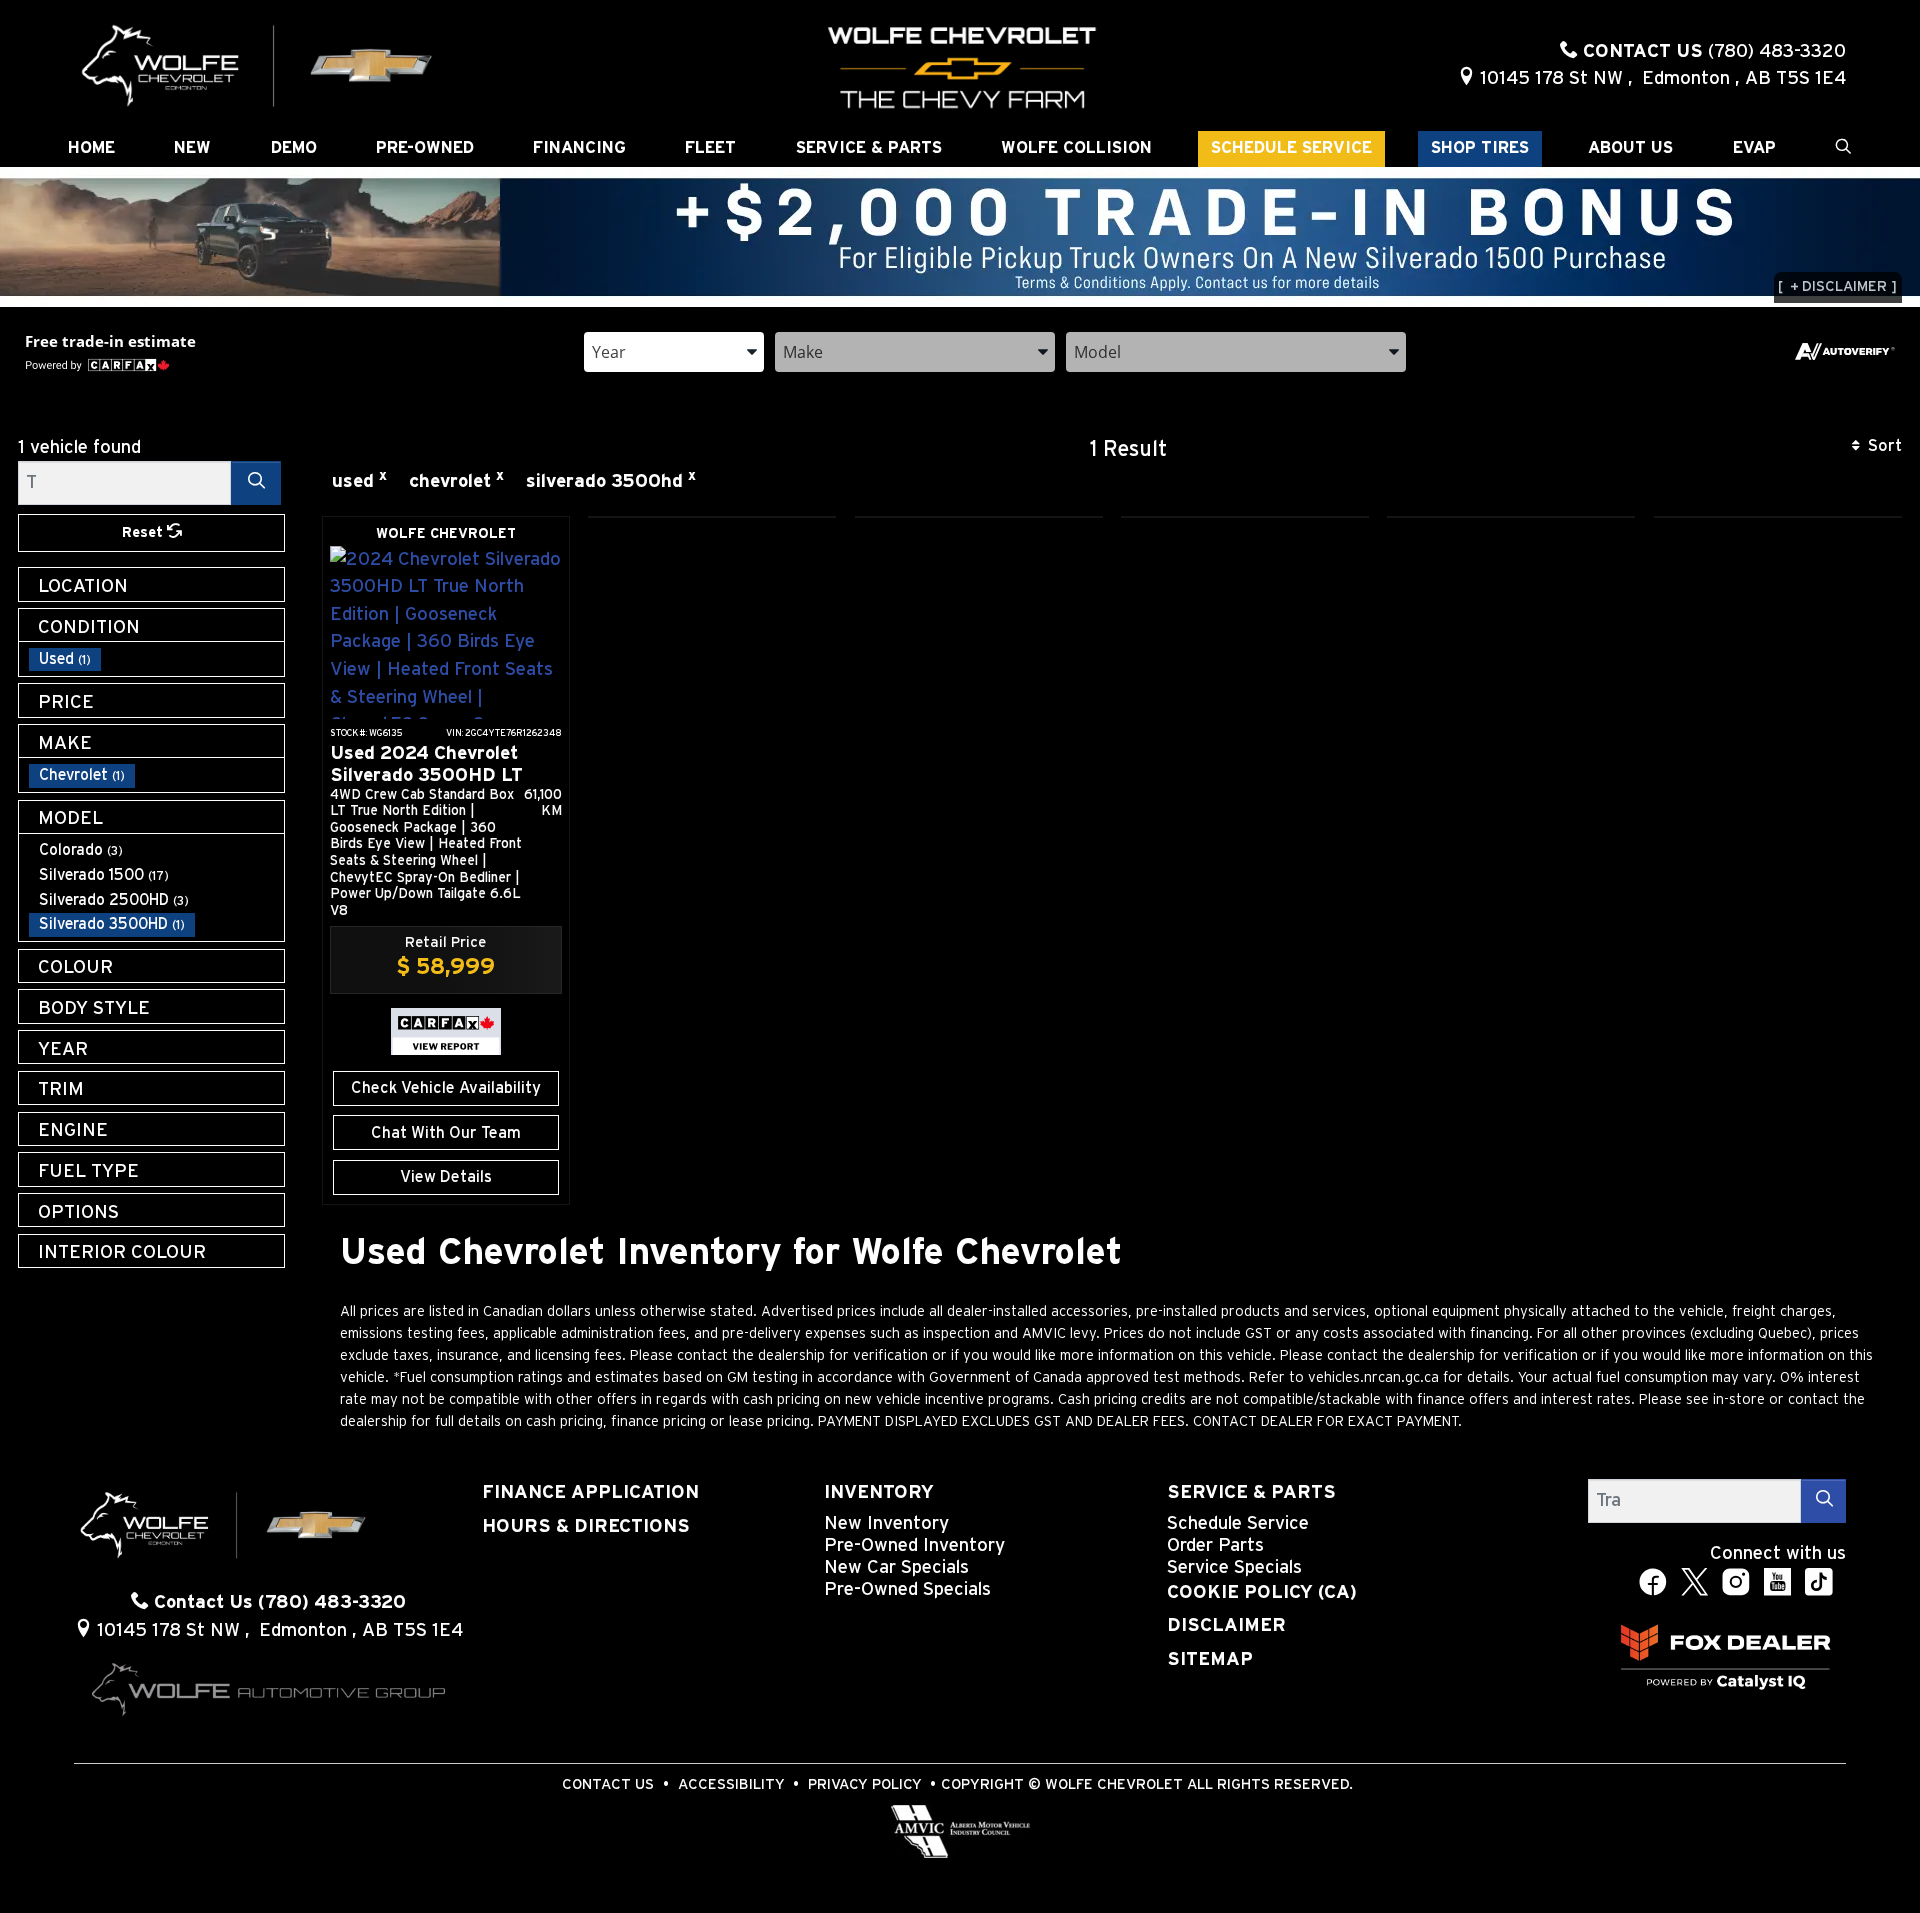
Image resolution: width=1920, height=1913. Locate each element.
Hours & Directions (586, 1526)
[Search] (256, 482)
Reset (144, 532)
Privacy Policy (865, 1784)
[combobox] (674, 350)
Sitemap (1210, 1659)
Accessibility (731, 1784)
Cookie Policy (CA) (1262, 1592)
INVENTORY (879, 1492)
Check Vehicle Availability (446, 1088)
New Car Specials (896, 1567)
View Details (446, 1177)
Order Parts (1215, 1545)
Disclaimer (1226, 1625)
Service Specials (1234, 1567)
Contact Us (608, 1784)
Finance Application (590, 1492)
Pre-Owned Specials (907, 1589)
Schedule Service (1238, 1523)
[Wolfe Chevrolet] (258, 64)
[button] (91, 149)
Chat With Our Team (446, 1133)
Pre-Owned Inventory (914, 1545)
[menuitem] (157, 659)
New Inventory (886, 1523)
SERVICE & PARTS (1251, 1492)
